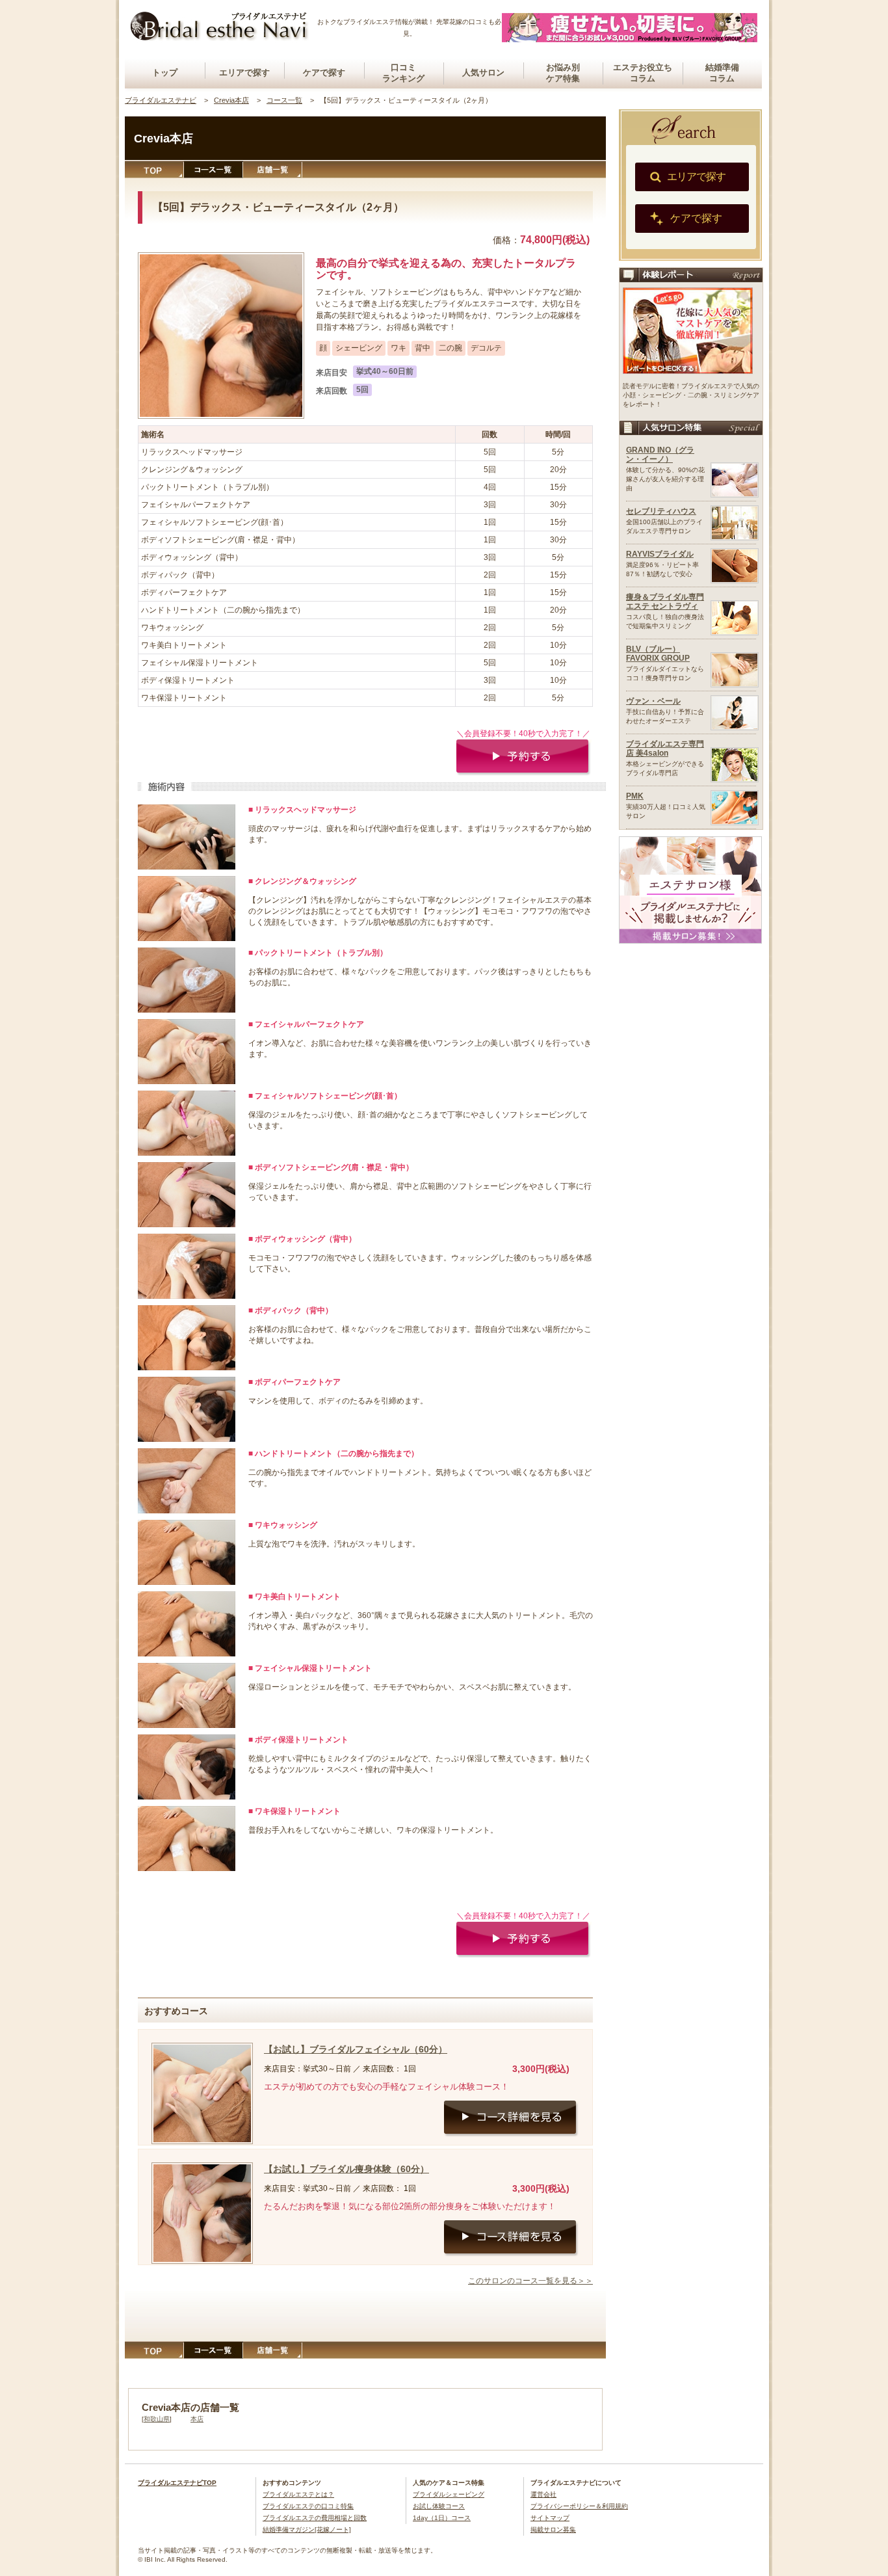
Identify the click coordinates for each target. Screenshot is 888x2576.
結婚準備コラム (722, 73)
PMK (635, 796)
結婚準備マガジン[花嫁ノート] (307, 2530)
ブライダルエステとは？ (298, 2494)
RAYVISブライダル (660, 554)
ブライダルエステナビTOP (177, 2483)
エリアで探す (244, 73)
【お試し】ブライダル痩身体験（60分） (346, 2169)
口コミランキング (403, 73)
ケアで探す (324, 73)
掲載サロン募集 (553, 2530)
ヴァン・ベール (653, 701)
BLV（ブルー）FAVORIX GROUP (658, 654)
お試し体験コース (439, 2506)
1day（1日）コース (442, 2518)
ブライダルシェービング (449, 2494)
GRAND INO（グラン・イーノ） (660, 455)
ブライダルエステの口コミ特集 (308, 2506)
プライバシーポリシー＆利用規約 (579, 2506)
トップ (165, 73)
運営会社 (543, 2494)
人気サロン (483, 73)
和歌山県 (157, 2419)
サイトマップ (550, 2518)
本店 (197, 2419)
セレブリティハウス (661, 511)
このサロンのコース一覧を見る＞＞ (530, 2281)
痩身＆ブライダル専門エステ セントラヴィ (665, 602)
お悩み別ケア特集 (563, 73)
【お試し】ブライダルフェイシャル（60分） (356, 2049)
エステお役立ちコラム (643, 73)
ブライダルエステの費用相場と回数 (315, 2518)
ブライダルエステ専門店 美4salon (665, 749)
